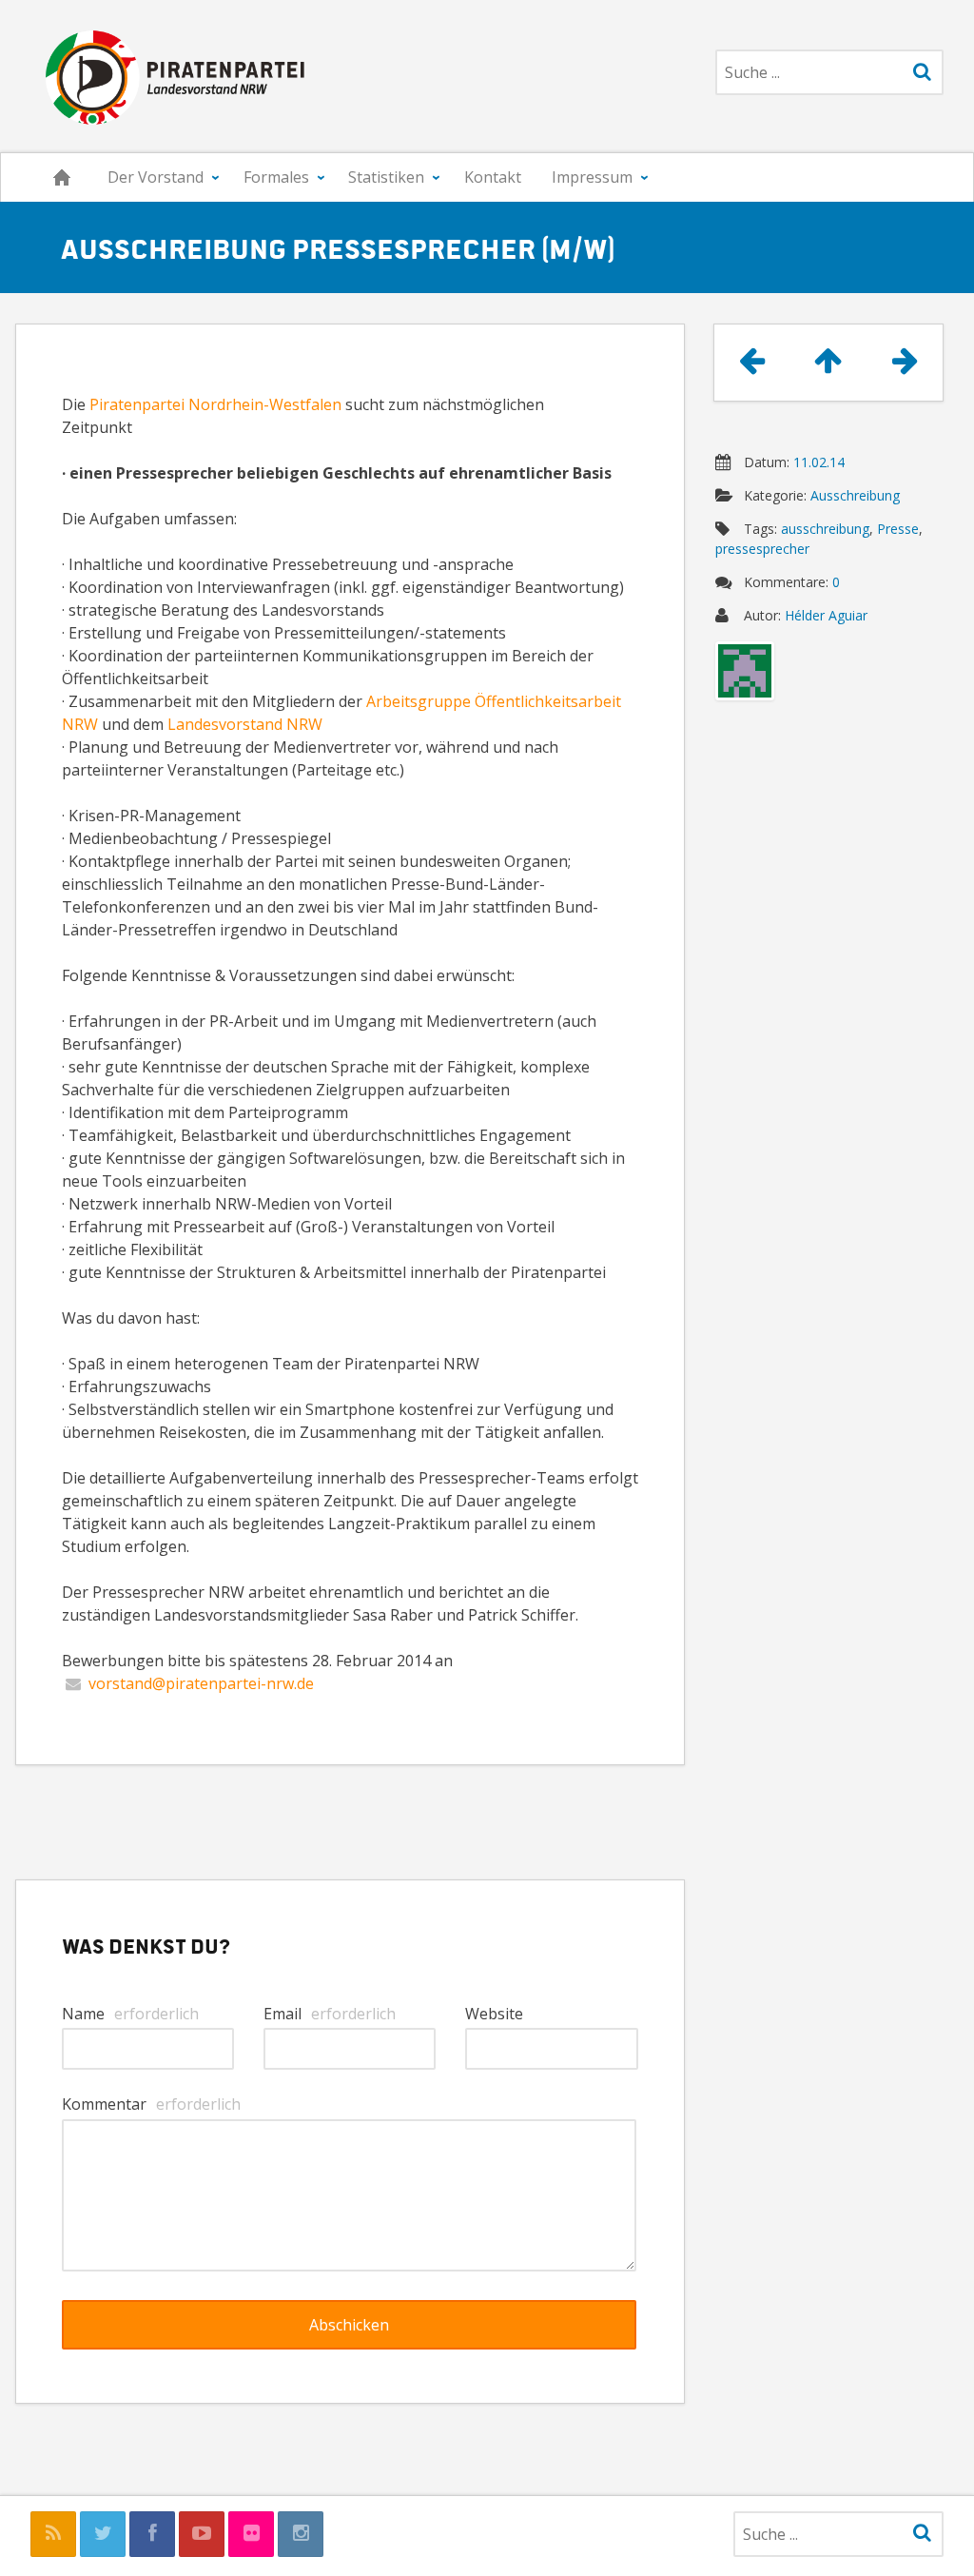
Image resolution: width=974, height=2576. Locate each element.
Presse (898, 529)
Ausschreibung (855, 495)
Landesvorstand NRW (245, 724)
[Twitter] (103, 2534)
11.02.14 (819, 462)
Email (330, 2014)
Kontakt (493, 177)
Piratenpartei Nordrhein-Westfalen (215, 404)
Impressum (592, 177)
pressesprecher (762, 549)
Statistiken (386, 177)
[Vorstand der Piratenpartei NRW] (170, 76)
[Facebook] (152, 2534)
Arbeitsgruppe (419, 701)
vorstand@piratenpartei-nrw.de (201, 1683)
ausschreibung (825, 529)
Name (130, 2014)
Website (494, 2014)
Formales (276, 177)
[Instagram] (301, 2534)
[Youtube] (202, 2534)
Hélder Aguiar (826, 615)
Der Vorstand (156, 177)
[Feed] (53, 2534)
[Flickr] (251, 2534)
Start (62, 177)
